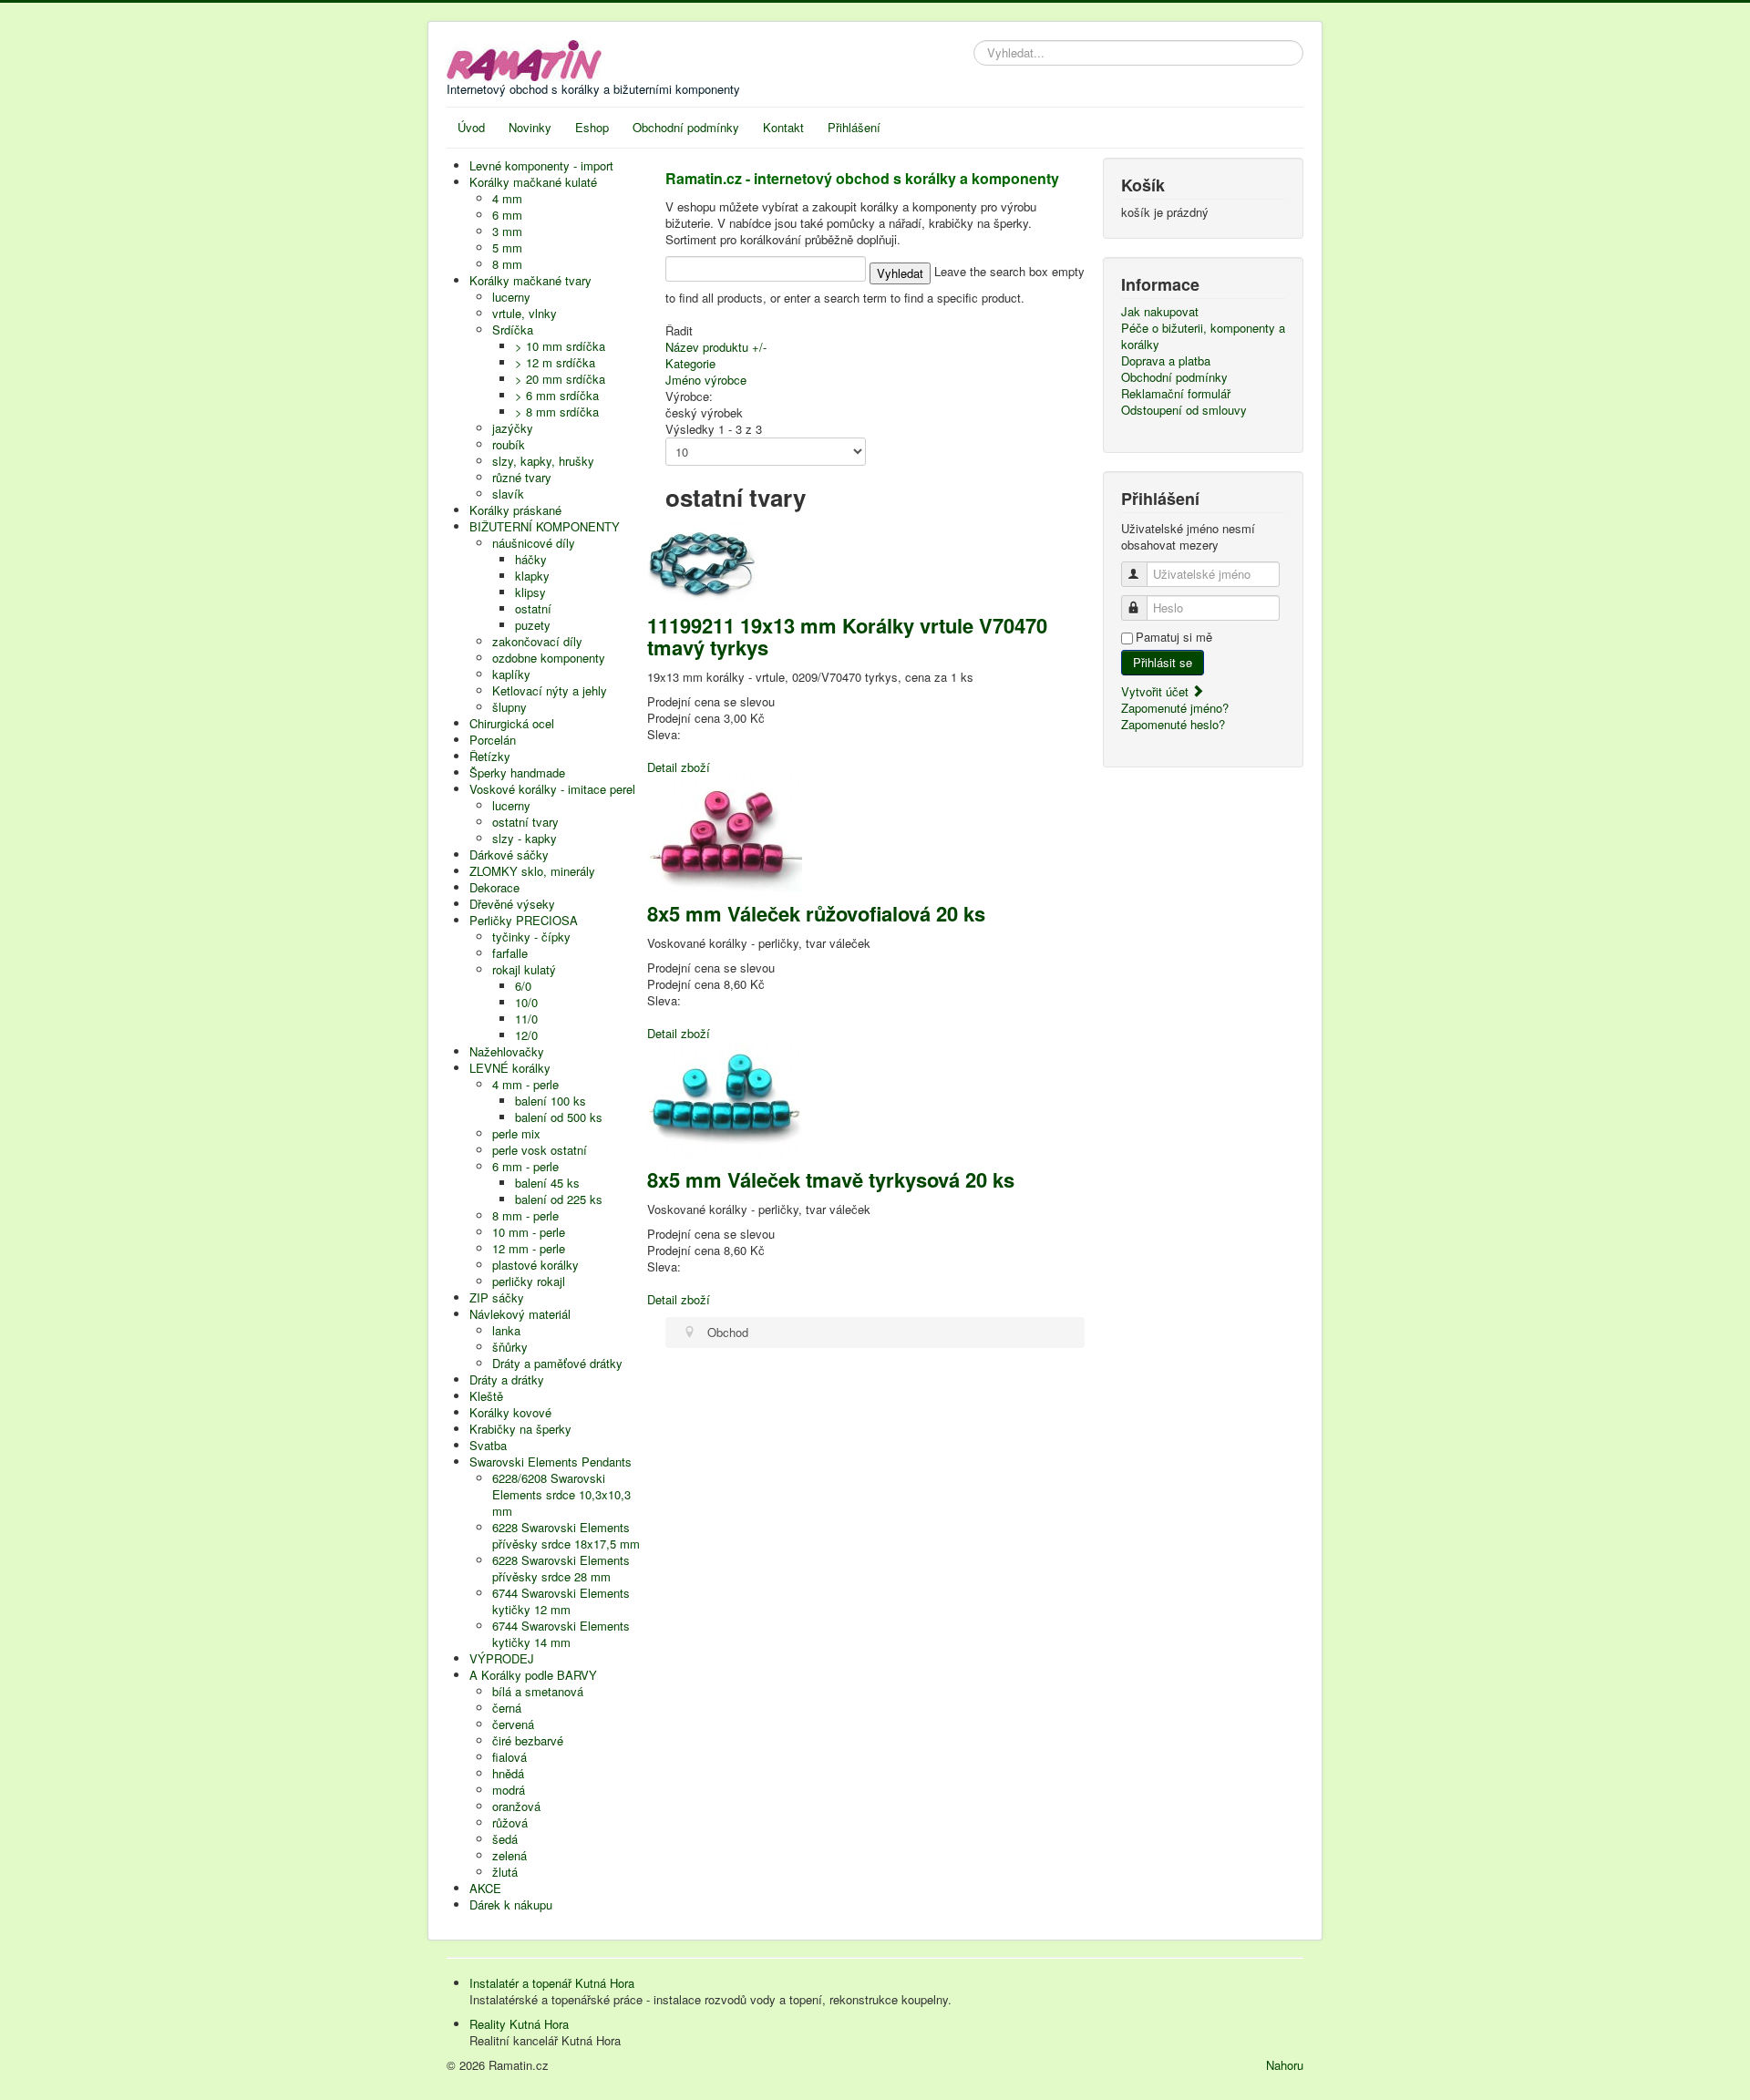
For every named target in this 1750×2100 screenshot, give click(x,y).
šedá (505, 1839)
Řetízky (490, 756)
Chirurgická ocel (512, 723)
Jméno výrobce (706, 380)
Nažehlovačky (507, 1051)
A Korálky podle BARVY (533, 1675)
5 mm (507, 247)
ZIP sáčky (497, 1297)
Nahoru (1285, 2065)
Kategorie (690, 363)
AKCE (485, 1888)
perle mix (516, 1133)
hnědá (508, 1773)
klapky (532, 576)
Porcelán (493, 740)
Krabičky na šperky (520, 1429)
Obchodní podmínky (686, 127)
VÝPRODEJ (502, 1658)
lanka (506, 1330)
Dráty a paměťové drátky (557, 1363)
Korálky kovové (510, 1412)
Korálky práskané (515, 510)
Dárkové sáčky (509, 854)
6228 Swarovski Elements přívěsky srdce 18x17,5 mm (566, 1535)
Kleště (486, 1396)
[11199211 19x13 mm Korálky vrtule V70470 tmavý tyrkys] (702, 560)
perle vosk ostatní (540, 1150)
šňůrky (510, 1347)
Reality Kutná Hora (519, 2024)
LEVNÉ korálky (510, 1068)
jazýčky (513, 428)
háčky (531, 559)
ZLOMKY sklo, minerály (532, 871)
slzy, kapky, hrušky (543, 461)
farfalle (510, 953)
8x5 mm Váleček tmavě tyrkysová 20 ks (831, 1179)
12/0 (526, 1035)
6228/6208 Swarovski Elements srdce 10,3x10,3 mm (561, 1494)
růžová (510, 1822)
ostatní (533, 608)
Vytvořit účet (1157, 691)
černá (507, 1708)
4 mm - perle (525, 1084)
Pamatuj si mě (1174, 637)
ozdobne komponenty (549, 658)
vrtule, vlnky (525, 313)
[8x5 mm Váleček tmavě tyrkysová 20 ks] (725, 1098)
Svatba (488, 1445)
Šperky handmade (517, 772)
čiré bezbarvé (528, 1740)
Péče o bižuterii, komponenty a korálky (1203, 336)
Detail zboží (679, 767)
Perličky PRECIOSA (524, 920)
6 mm (507, 215)
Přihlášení (854, 127)
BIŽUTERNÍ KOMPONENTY (545, 526)
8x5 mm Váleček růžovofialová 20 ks (816, 913)
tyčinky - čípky (531, 937)
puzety (533, 625)
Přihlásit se (1163, 662)
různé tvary (522, 477)
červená (513, 1724)
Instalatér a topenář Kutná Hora (552, 1983)
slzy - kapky (525, 838)
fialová (510, 1757)
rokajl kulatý (524, 969)
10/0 (526, 1002)
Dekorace (494, 887)
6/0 (523, 986)
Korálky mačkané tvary (530, 280)
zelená (510, 1855)
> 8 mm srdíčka (557, 412)
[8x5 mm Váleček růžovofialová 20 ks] (725, 832)
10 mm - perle (529, 1232)
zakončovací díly (537, 641)
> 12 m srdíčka (555, 362)
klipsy (530, 592)
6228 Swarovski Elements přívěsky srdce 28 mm (561, 1568)
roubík (509, 444)
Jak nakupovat (1160, 312)
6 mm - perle (525, 1166)
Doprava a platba (1166, 361)
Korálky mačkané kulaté (533, 182)
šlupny (510, 707)
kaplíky (511, 674)
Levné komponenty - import (541, 165)
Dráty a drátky (507, 1379)
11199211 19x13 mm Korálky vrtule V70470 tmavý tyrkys (847, 636)
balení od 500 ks (559, 1117)
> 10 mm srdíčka (560, 346)
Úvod (471, 127)
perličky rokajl (529, 1281)
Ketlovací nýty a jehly (550, 690)
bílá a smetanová (538, 1691)
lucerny (511, 297)
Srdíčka (513, 329)
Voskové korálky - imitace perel (552, 789)
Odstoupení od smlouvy (1184, 410)
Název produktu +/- (716, 347)
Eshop (592, 127)
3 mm (507, 231)
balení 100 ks (551, 1101)
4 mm (507, 198)
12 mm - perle (529, 1248)
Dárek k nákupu (511, 1904)
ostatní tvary (525, 822)
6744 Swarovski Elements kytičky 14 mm (561, 1634)
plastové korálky (535, 1265)
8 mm (507, 264)
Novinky (530, 127)
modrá (509, 1790)
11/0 (526, 1019)
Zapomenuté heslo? (1173, 724)
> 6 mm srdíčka (557, 395)
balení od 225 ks (559, 1199)
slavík (508, 494)
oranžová (516, 1806)
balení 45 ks (547, 1183)
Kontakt (783, 127)
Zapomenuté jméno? (1175, 708)
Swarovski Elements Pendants (551, 1462)
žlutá (505, 1872)
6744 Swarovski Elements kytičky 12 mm (561, 1601)
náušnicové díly (534, 543)
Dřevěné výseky (512, 904)
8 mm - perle (525, 1215)
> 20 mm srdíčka (560, 379)
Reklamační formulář (1176, 394)
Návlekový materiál (520, 1314)
